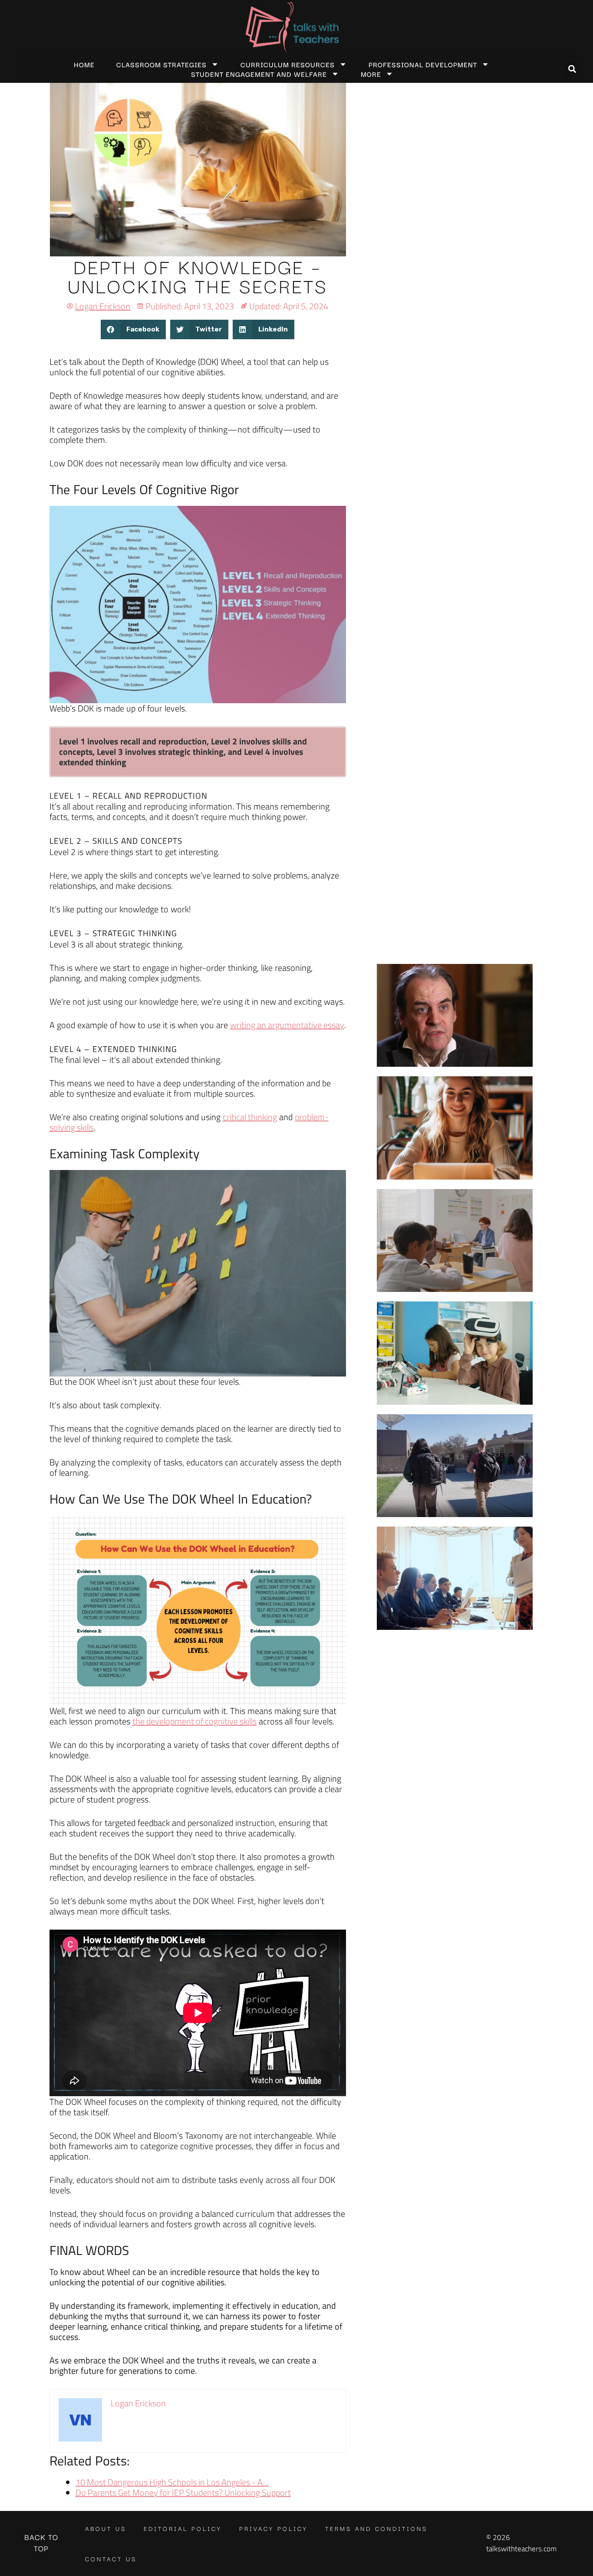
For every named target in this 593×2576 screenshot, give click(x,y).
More (371, 74)
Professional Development (423, 64)
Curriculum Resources (288, 64)
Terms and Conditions (376, 2528)
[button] (572, 69)
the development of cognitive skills (194, 1721)
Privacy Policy (273, 2528)
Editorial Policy (183, 2528)
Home (84, 64)
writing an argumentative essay (287, 1025)
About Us (106, 2528)
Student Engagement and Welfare (259, 74)
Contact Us (111, 2559)
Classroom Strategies (161, 64)
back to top (41, 2542)
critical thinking (250, 1117)
